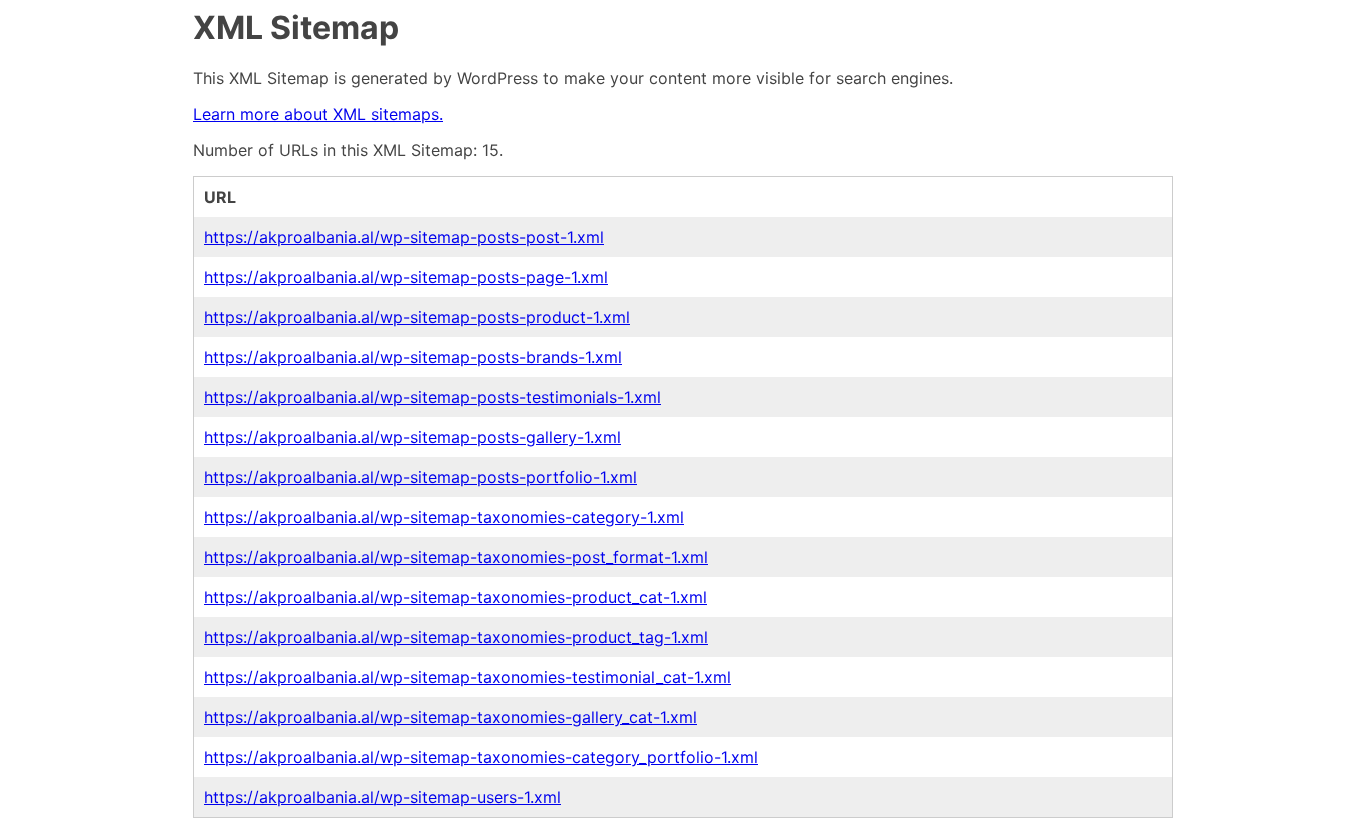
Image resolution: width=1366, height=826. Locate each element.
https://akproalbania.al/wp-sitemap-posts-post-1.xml (404, 237)
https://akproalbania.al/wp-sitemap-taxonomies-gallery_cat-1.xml (450, 717)
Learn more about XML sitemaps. (318, 114)
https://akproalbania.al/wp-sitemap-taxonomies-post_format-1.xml (456, 557)
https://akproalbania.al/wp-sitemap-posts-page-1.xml (406, 277)
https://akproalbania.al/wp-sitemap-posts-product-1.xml (417, 317)
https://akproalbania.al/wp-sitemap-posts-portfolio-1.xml (420, 477)
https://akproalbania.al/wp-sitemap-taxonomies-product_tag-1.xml (456, 637)
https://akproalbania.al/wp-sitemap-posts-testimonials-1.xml (432, 397)
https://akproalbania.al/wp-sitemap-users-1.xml (382, 797)
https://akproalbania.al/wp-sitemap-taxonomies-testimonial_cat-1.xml (467, 677)
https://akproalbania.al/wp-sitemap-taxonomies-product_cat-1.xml (455, 597)
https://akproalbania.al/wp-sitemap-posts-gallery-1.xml (412, 437)
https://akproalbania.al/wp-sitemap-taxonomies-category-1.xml (444, 517)
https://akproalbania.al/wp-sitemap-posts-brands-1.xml (413, 357)
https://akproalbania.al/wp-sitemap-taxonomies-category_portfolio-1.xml (481, 757)
